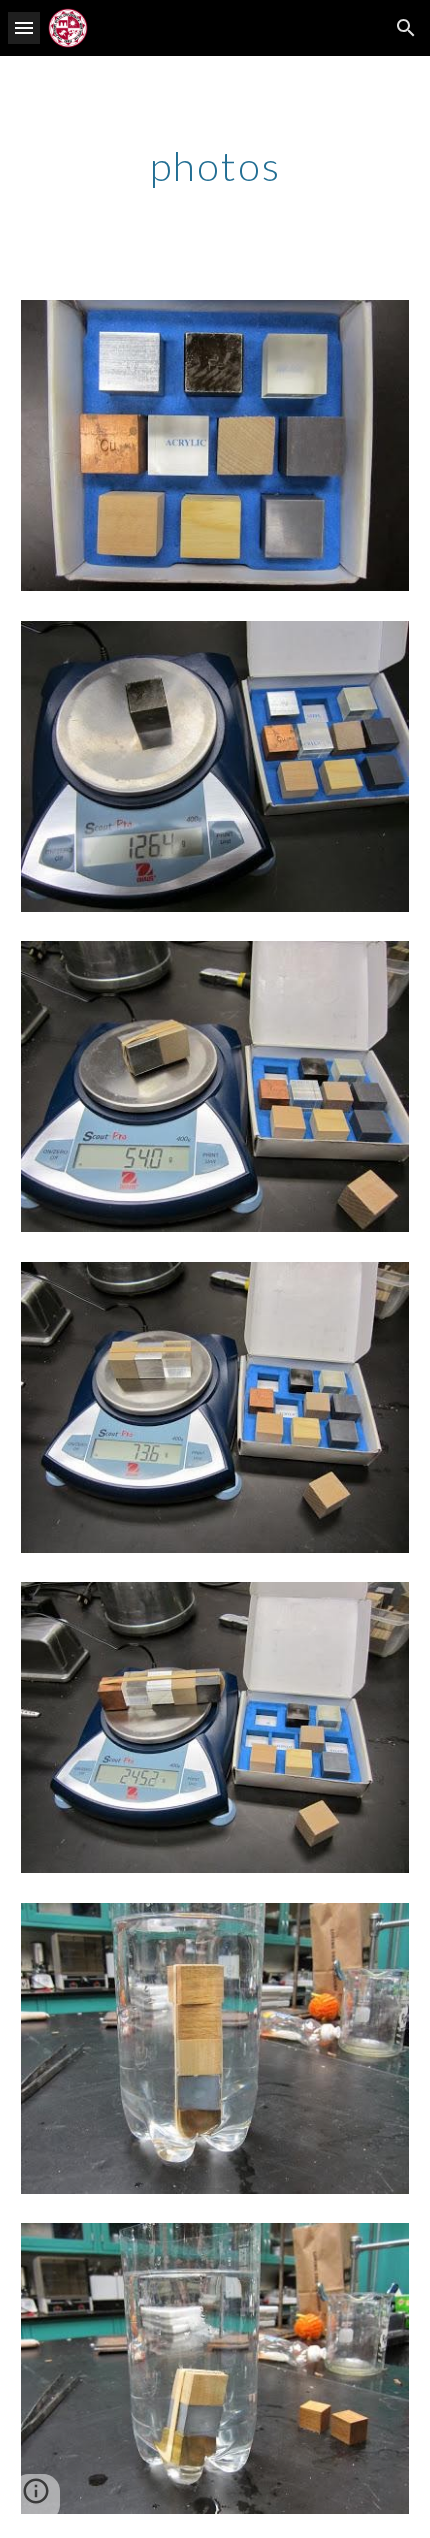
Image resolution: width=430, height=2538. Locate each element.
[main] (215, 166)
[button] (24, 27)
